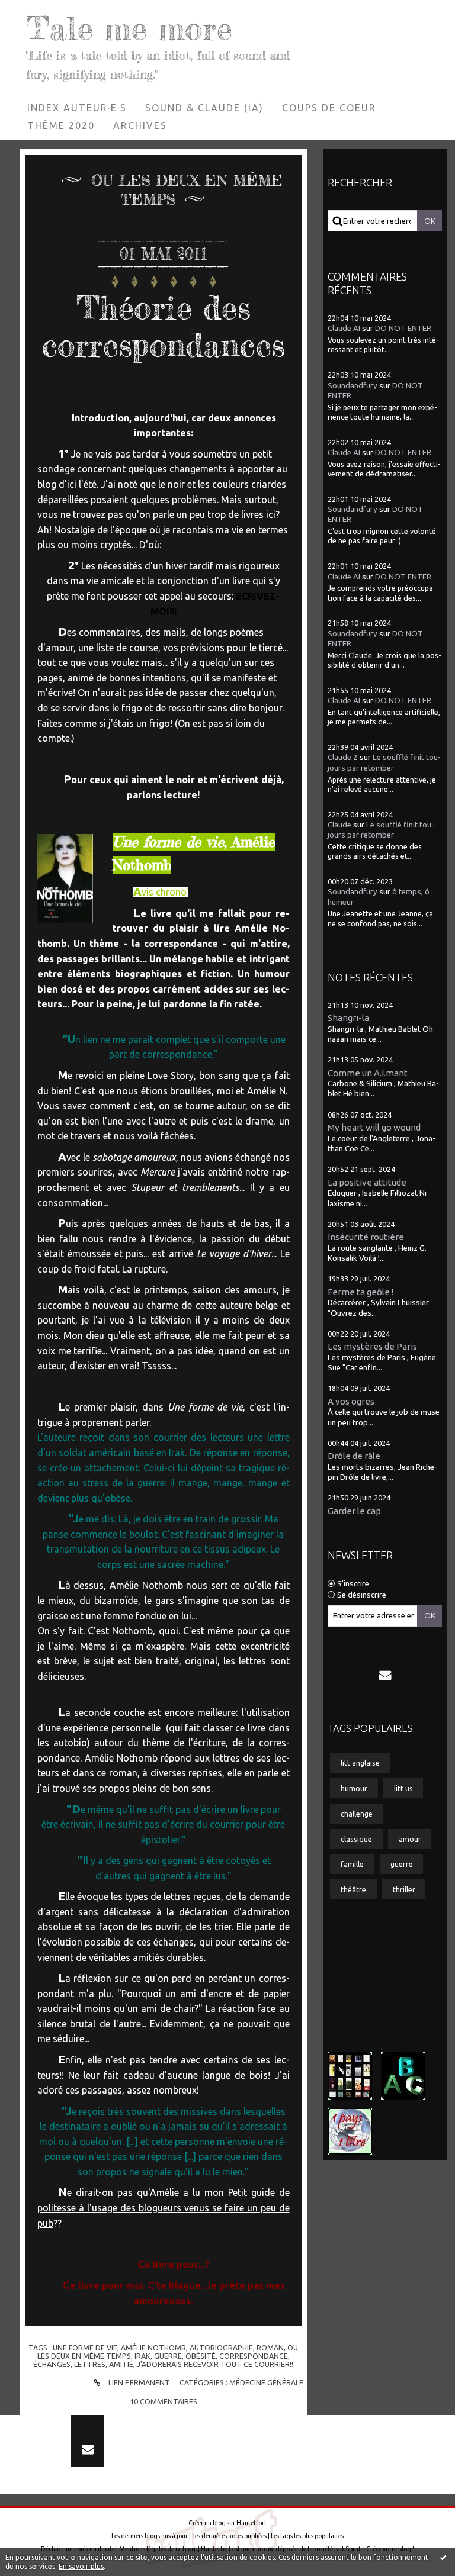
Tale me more (129, 28)
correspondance (254, 2356)
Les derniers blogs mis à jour (150, 2536)
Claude (339, 825)
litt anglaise (360, 1763)
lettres (90, 2364)
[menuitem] (77, 108)
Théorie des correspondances (163, 326)
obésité (201, 2356)
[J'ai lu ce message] (443, 2557)
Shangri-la (348, 1018)
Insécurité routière (366, 1237)
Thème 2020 (61, 125)
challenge (357, 1814)
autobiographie (221, 2348)
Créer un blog (207, 2523)
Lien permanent (138, 2382)
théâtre (353, 1889)
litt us (403, 1788)
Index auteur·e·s (77, 108)
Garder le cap (354, 1511)
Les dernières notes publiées (229, 2536)
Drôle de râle (354, 1456)
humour (354, 1788)
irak (142, 2356)
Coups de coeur (329, 108)
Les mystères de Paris (372, 1346)
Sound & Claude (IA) (204, 108)
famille (352, 1864)
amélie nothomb (153, 2348)
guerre (168, 2356)
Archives (140, 125)
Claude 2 (343, 757)
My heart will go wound (374, 1127)
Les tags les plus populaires (307, 2536)
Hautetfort (251, 2523)
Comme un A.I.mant (368, 1073)
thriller (404, 1889)
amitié (121, 2364)
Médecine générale (266, 2382)
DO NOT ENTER (403, 328)
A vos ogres (351, 1401)
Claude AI (344, 328)
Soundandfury (353, 386)
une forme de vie (85, 2348)
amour (410, 1839)
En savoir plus (81, 2566)
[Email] (385, 1675)
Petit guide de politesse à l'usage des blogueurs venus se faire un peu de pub (164, 2208)
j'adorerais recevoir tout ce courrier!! (215, 2364)
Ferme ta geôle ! (361, 1292)
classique (356, 1839)
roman (270, 2348)
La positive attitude (367, 1182)
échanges (52, 2364)
